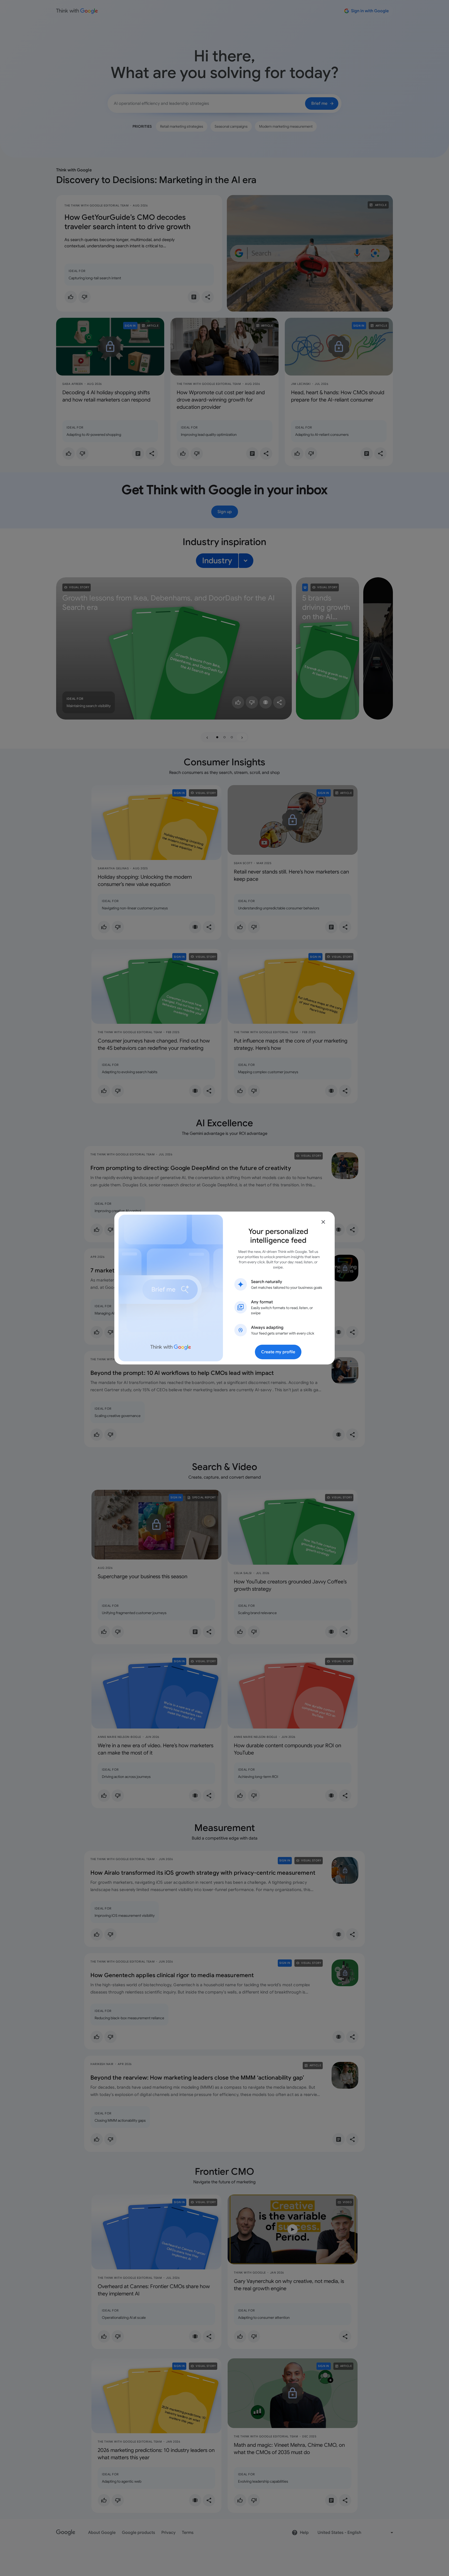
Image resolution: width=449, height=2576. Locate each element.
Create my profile (278, 1352)
